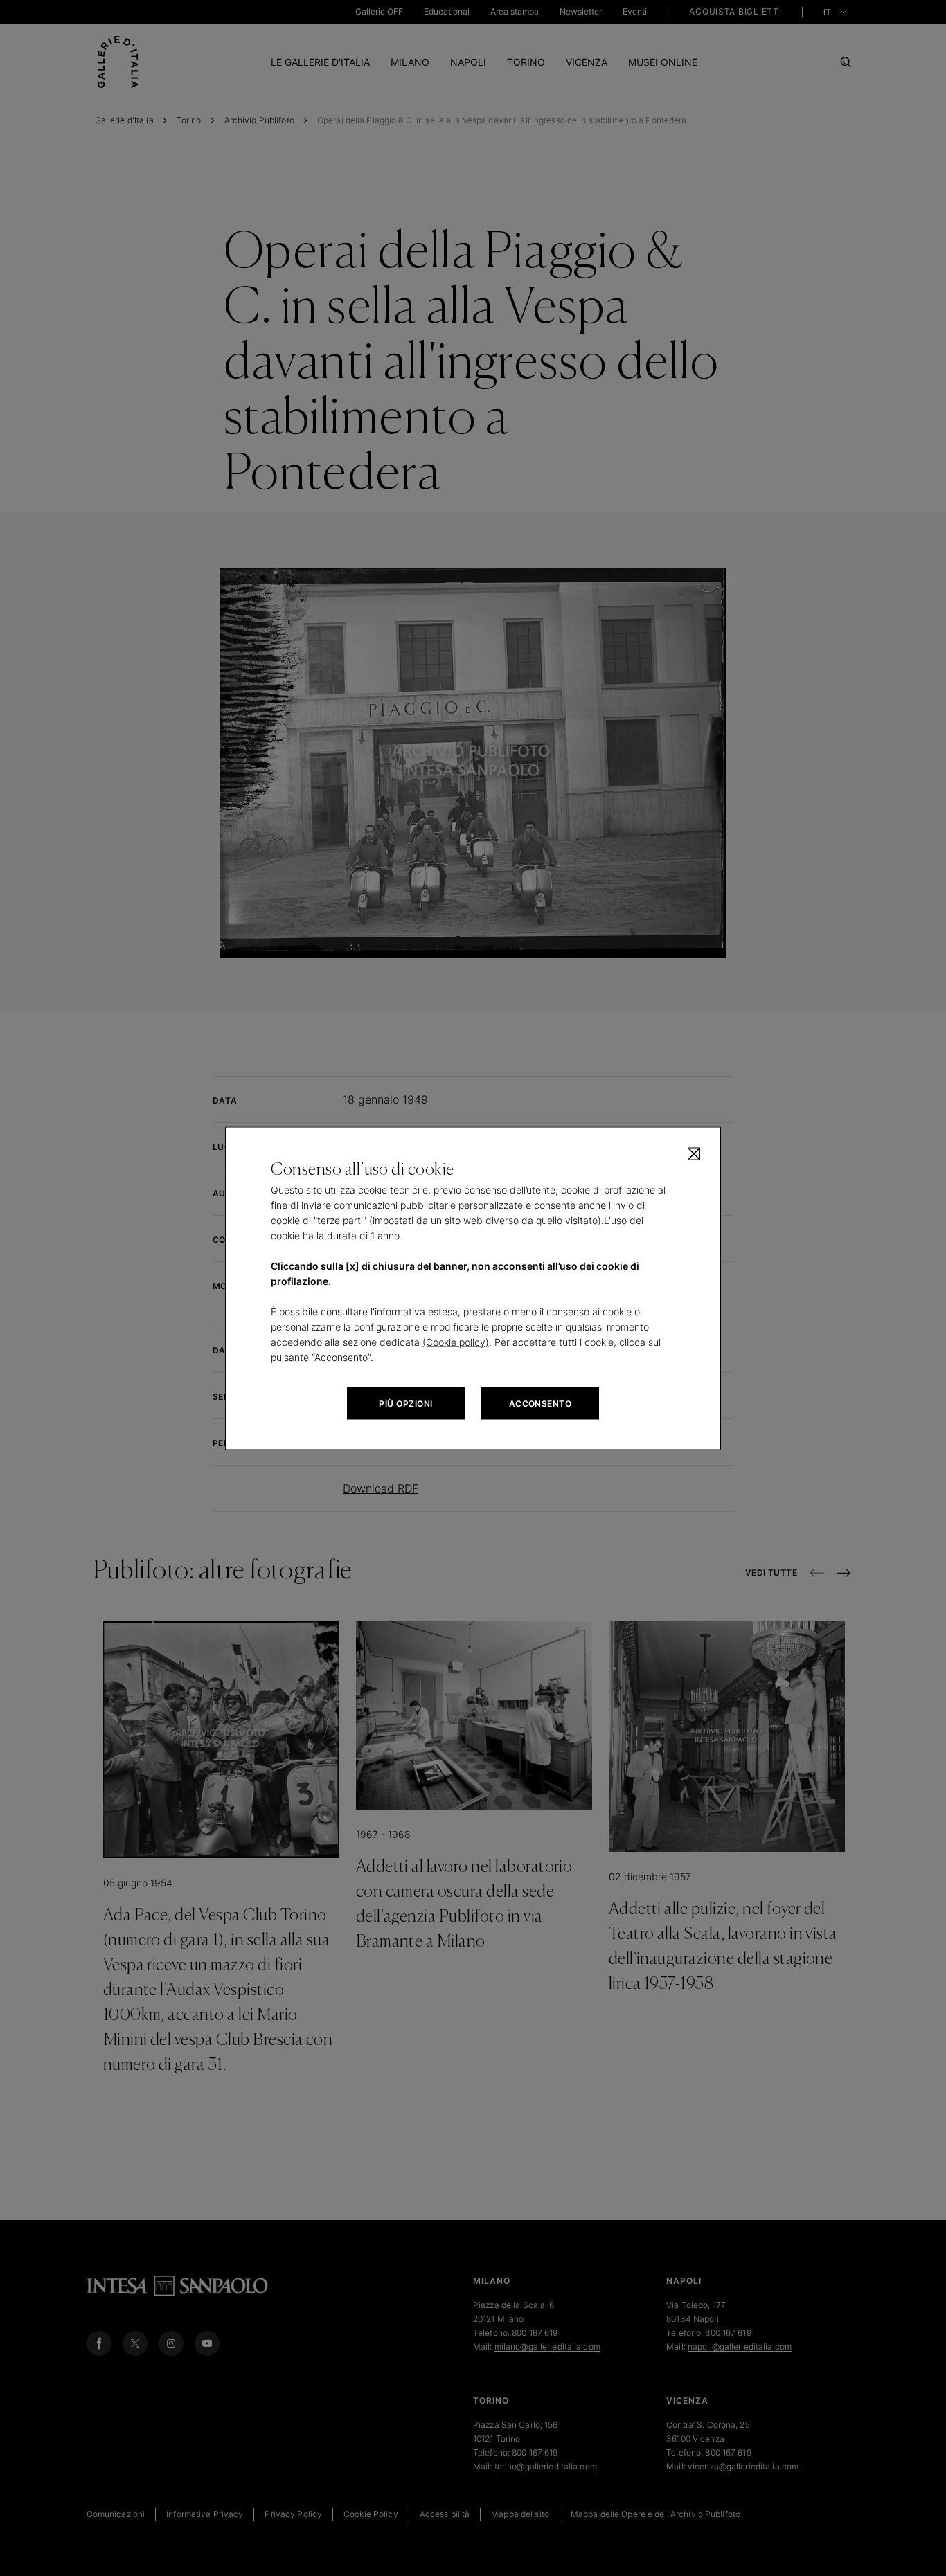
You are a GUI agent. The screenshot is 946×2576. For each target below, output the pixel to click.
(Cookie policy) (456, 1341)
